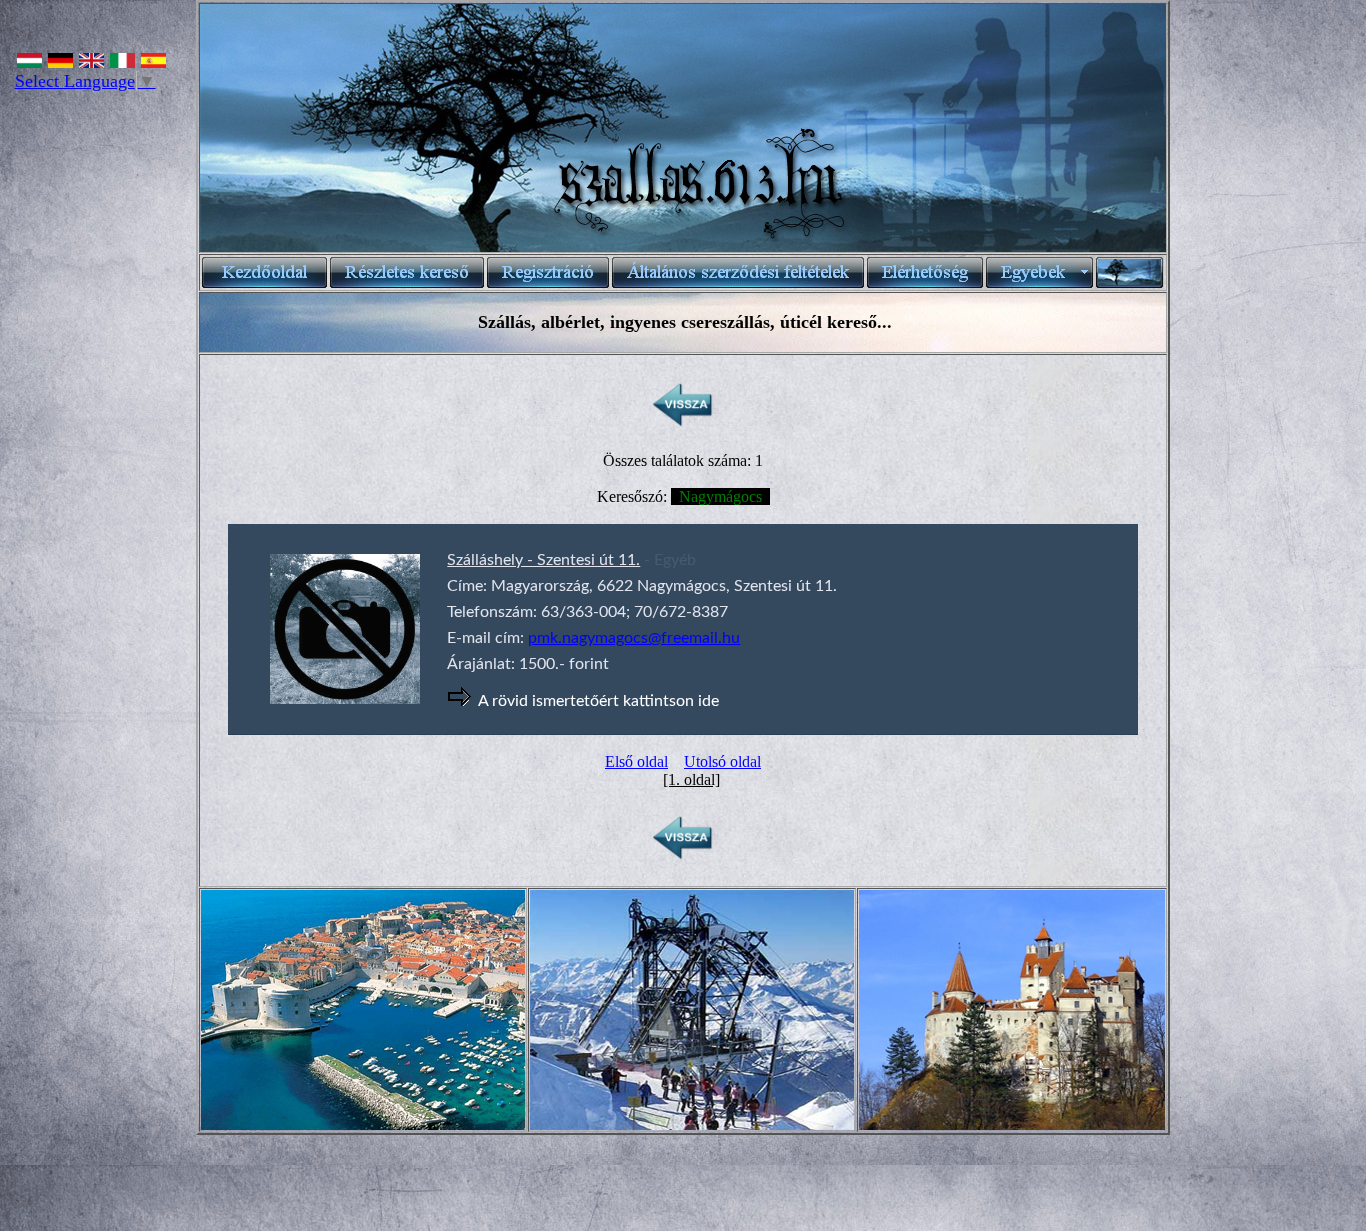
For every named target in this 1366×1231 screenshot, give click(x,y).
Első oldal (636, 761)
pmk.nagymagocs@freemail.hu (634, 638)
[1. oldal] (691, 779)
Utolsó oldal (722, 761)
